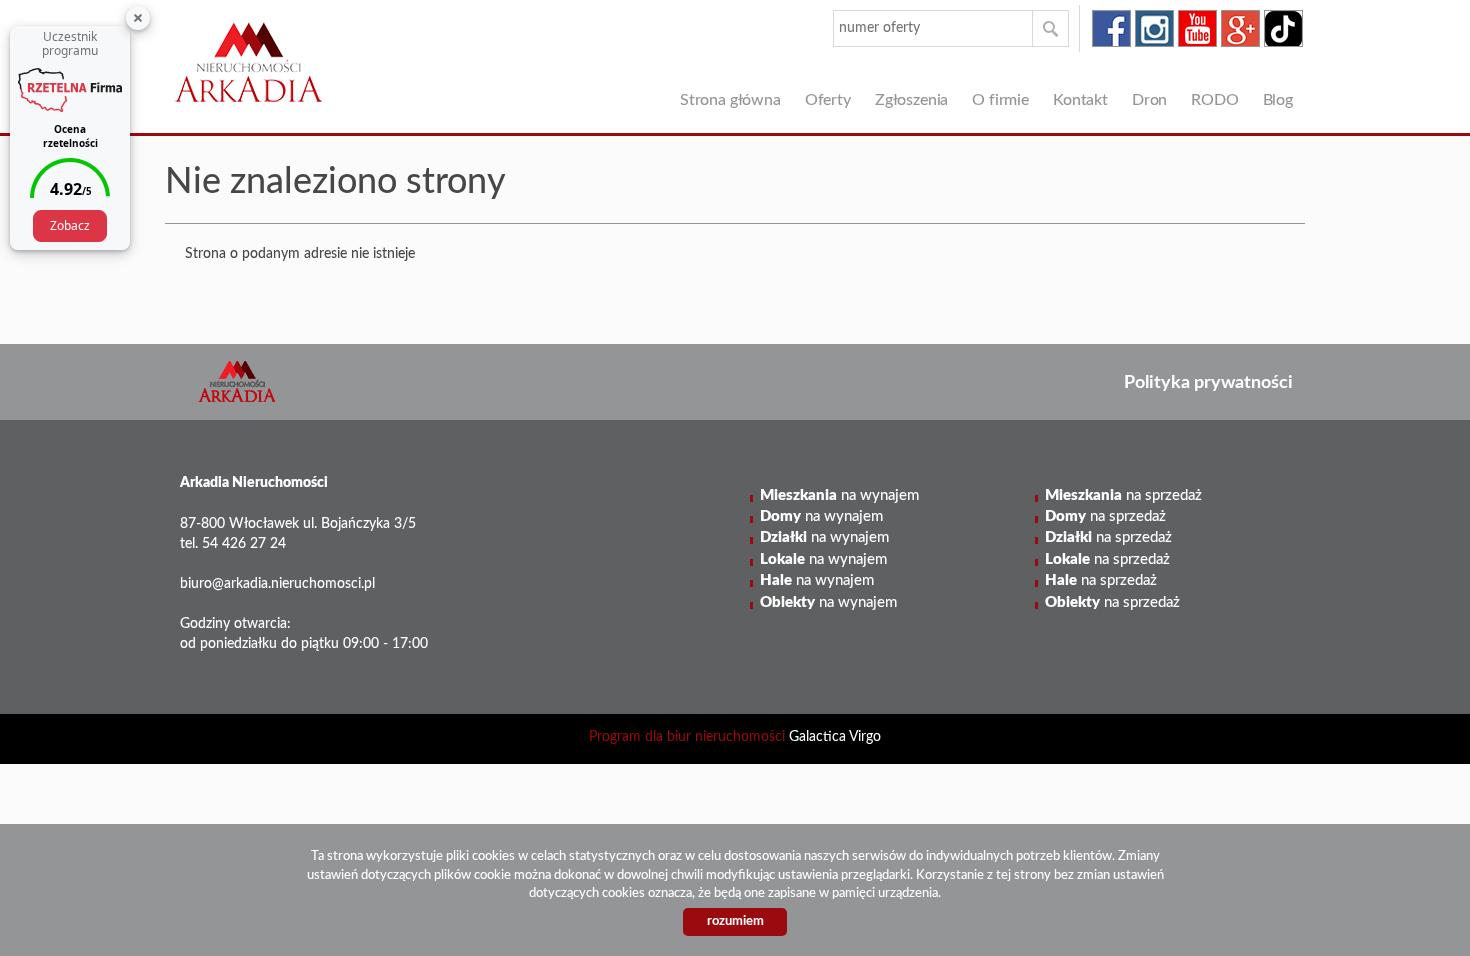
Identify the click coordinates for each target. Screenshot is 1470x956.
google (1240, 28)
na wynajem (839, 495)
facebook (1111, 28)
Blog (1278, 100)
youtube (1197, 28)
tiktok (1283, 28)
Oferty (828, 100)
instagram (1154, 28)
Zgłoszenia (911, 100)
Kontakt (1080, 100)
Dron (1149, 100)
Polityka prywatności (1208, 382)
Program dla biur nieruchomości (689, 737)
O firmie (1000, 100)
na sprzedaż (1123, 495)
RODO (1214, 100)
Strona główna (730, 100)
